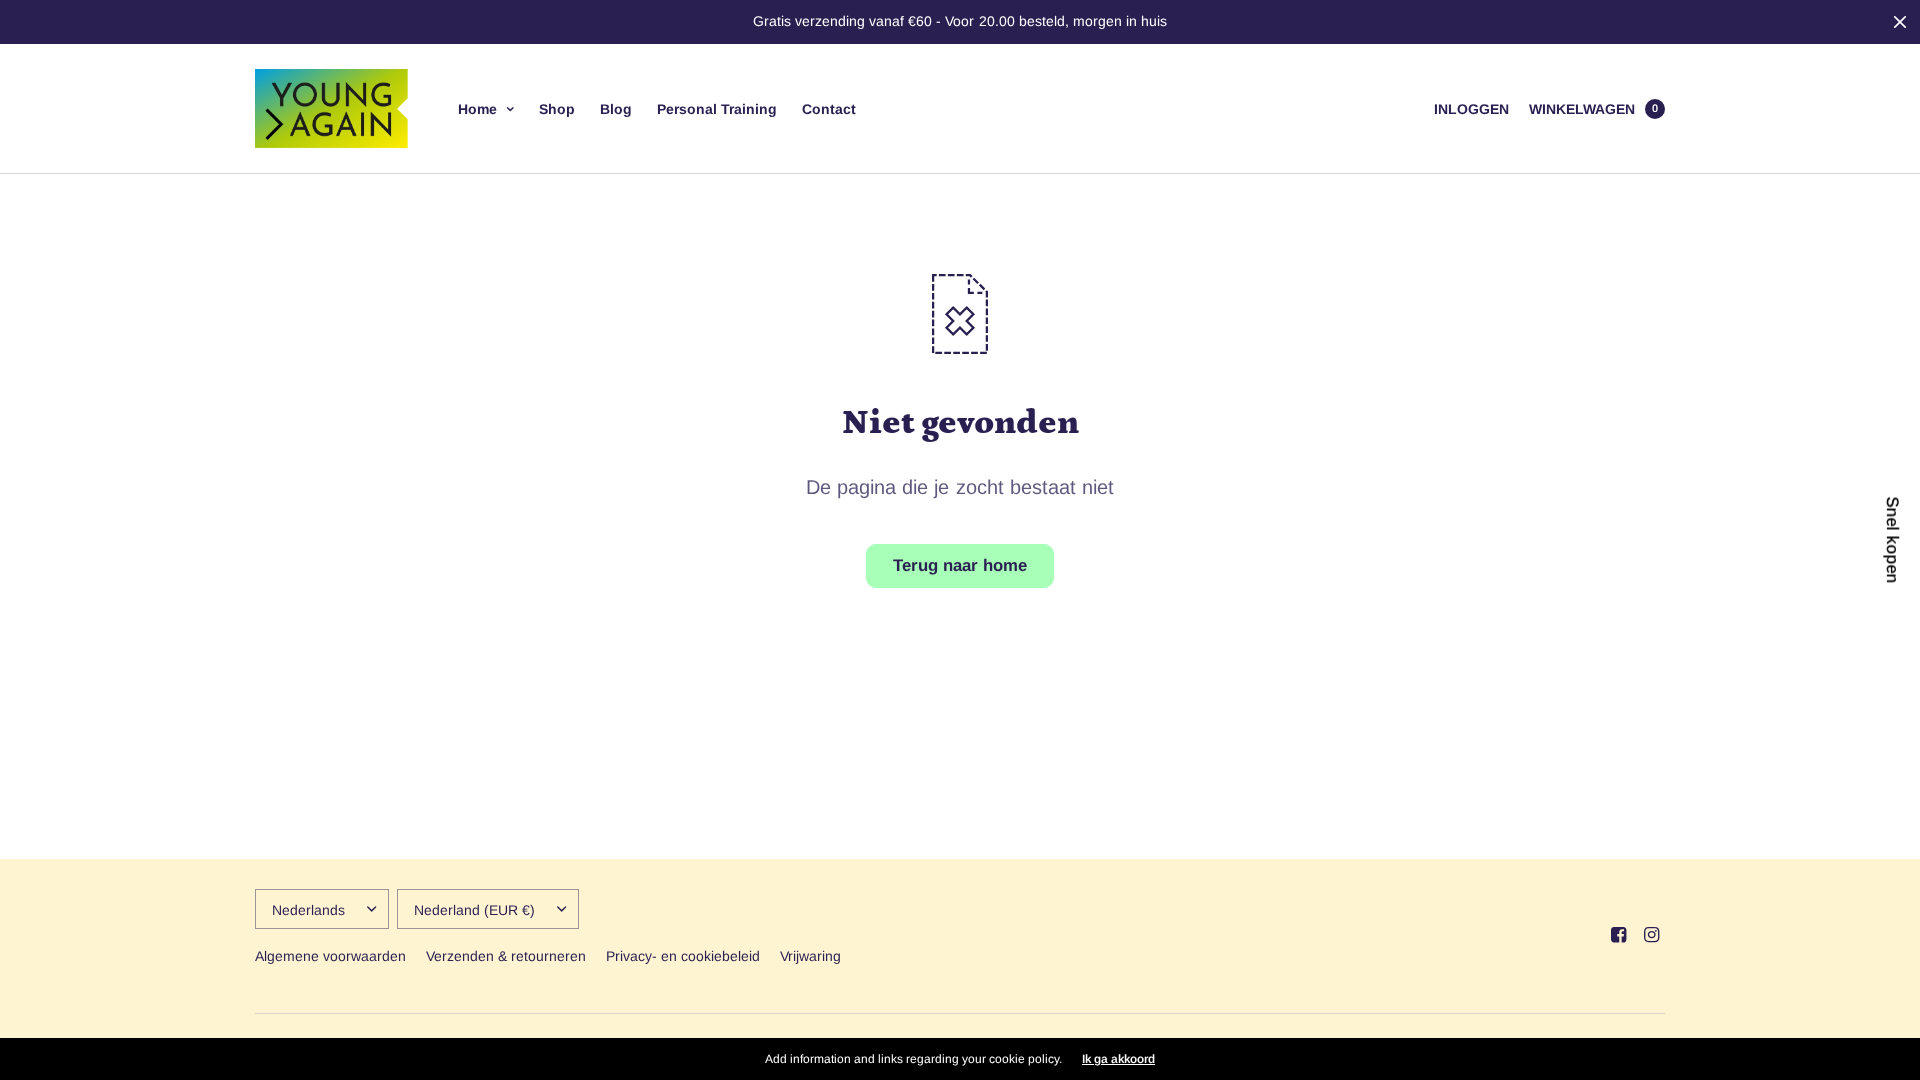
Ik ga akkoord (1118, 1059)
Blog (616, 109)
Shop (557, 109)
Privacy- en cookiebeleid (683, 956)
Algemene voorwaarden (330, 956)
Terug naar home (960, 565)
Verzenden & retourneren (506, 956)
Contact (829, 109)
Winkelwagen (1582, 109)
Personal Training (717, 109)
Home (477, 109)
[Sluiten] (1900, 22)
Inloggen (1471, 109)
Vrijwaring (810, 956)
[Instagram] (1651, 935)
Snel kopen (1891, 540)
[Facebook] (1618, 935)
